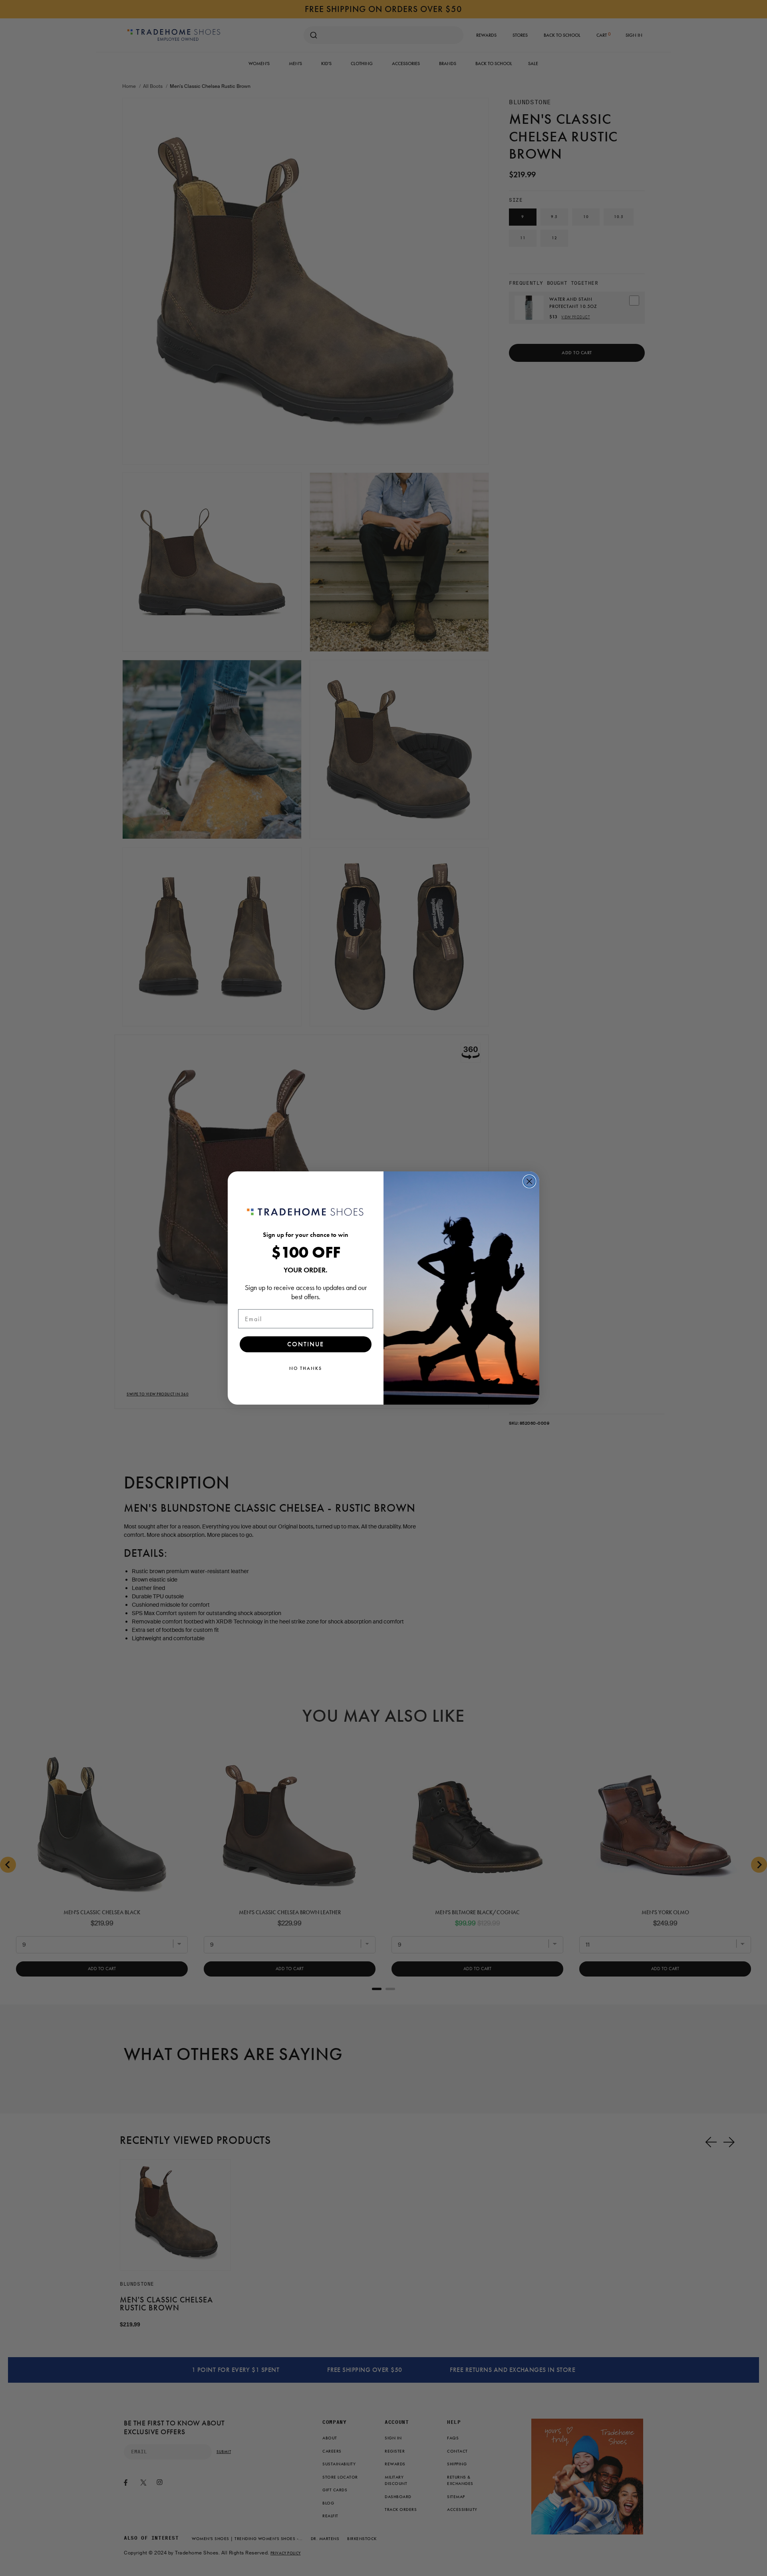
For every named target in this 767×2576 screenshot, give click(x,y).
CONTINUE (306, 1344)
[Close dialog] (529, 1181)
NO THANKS (306, 1368)
